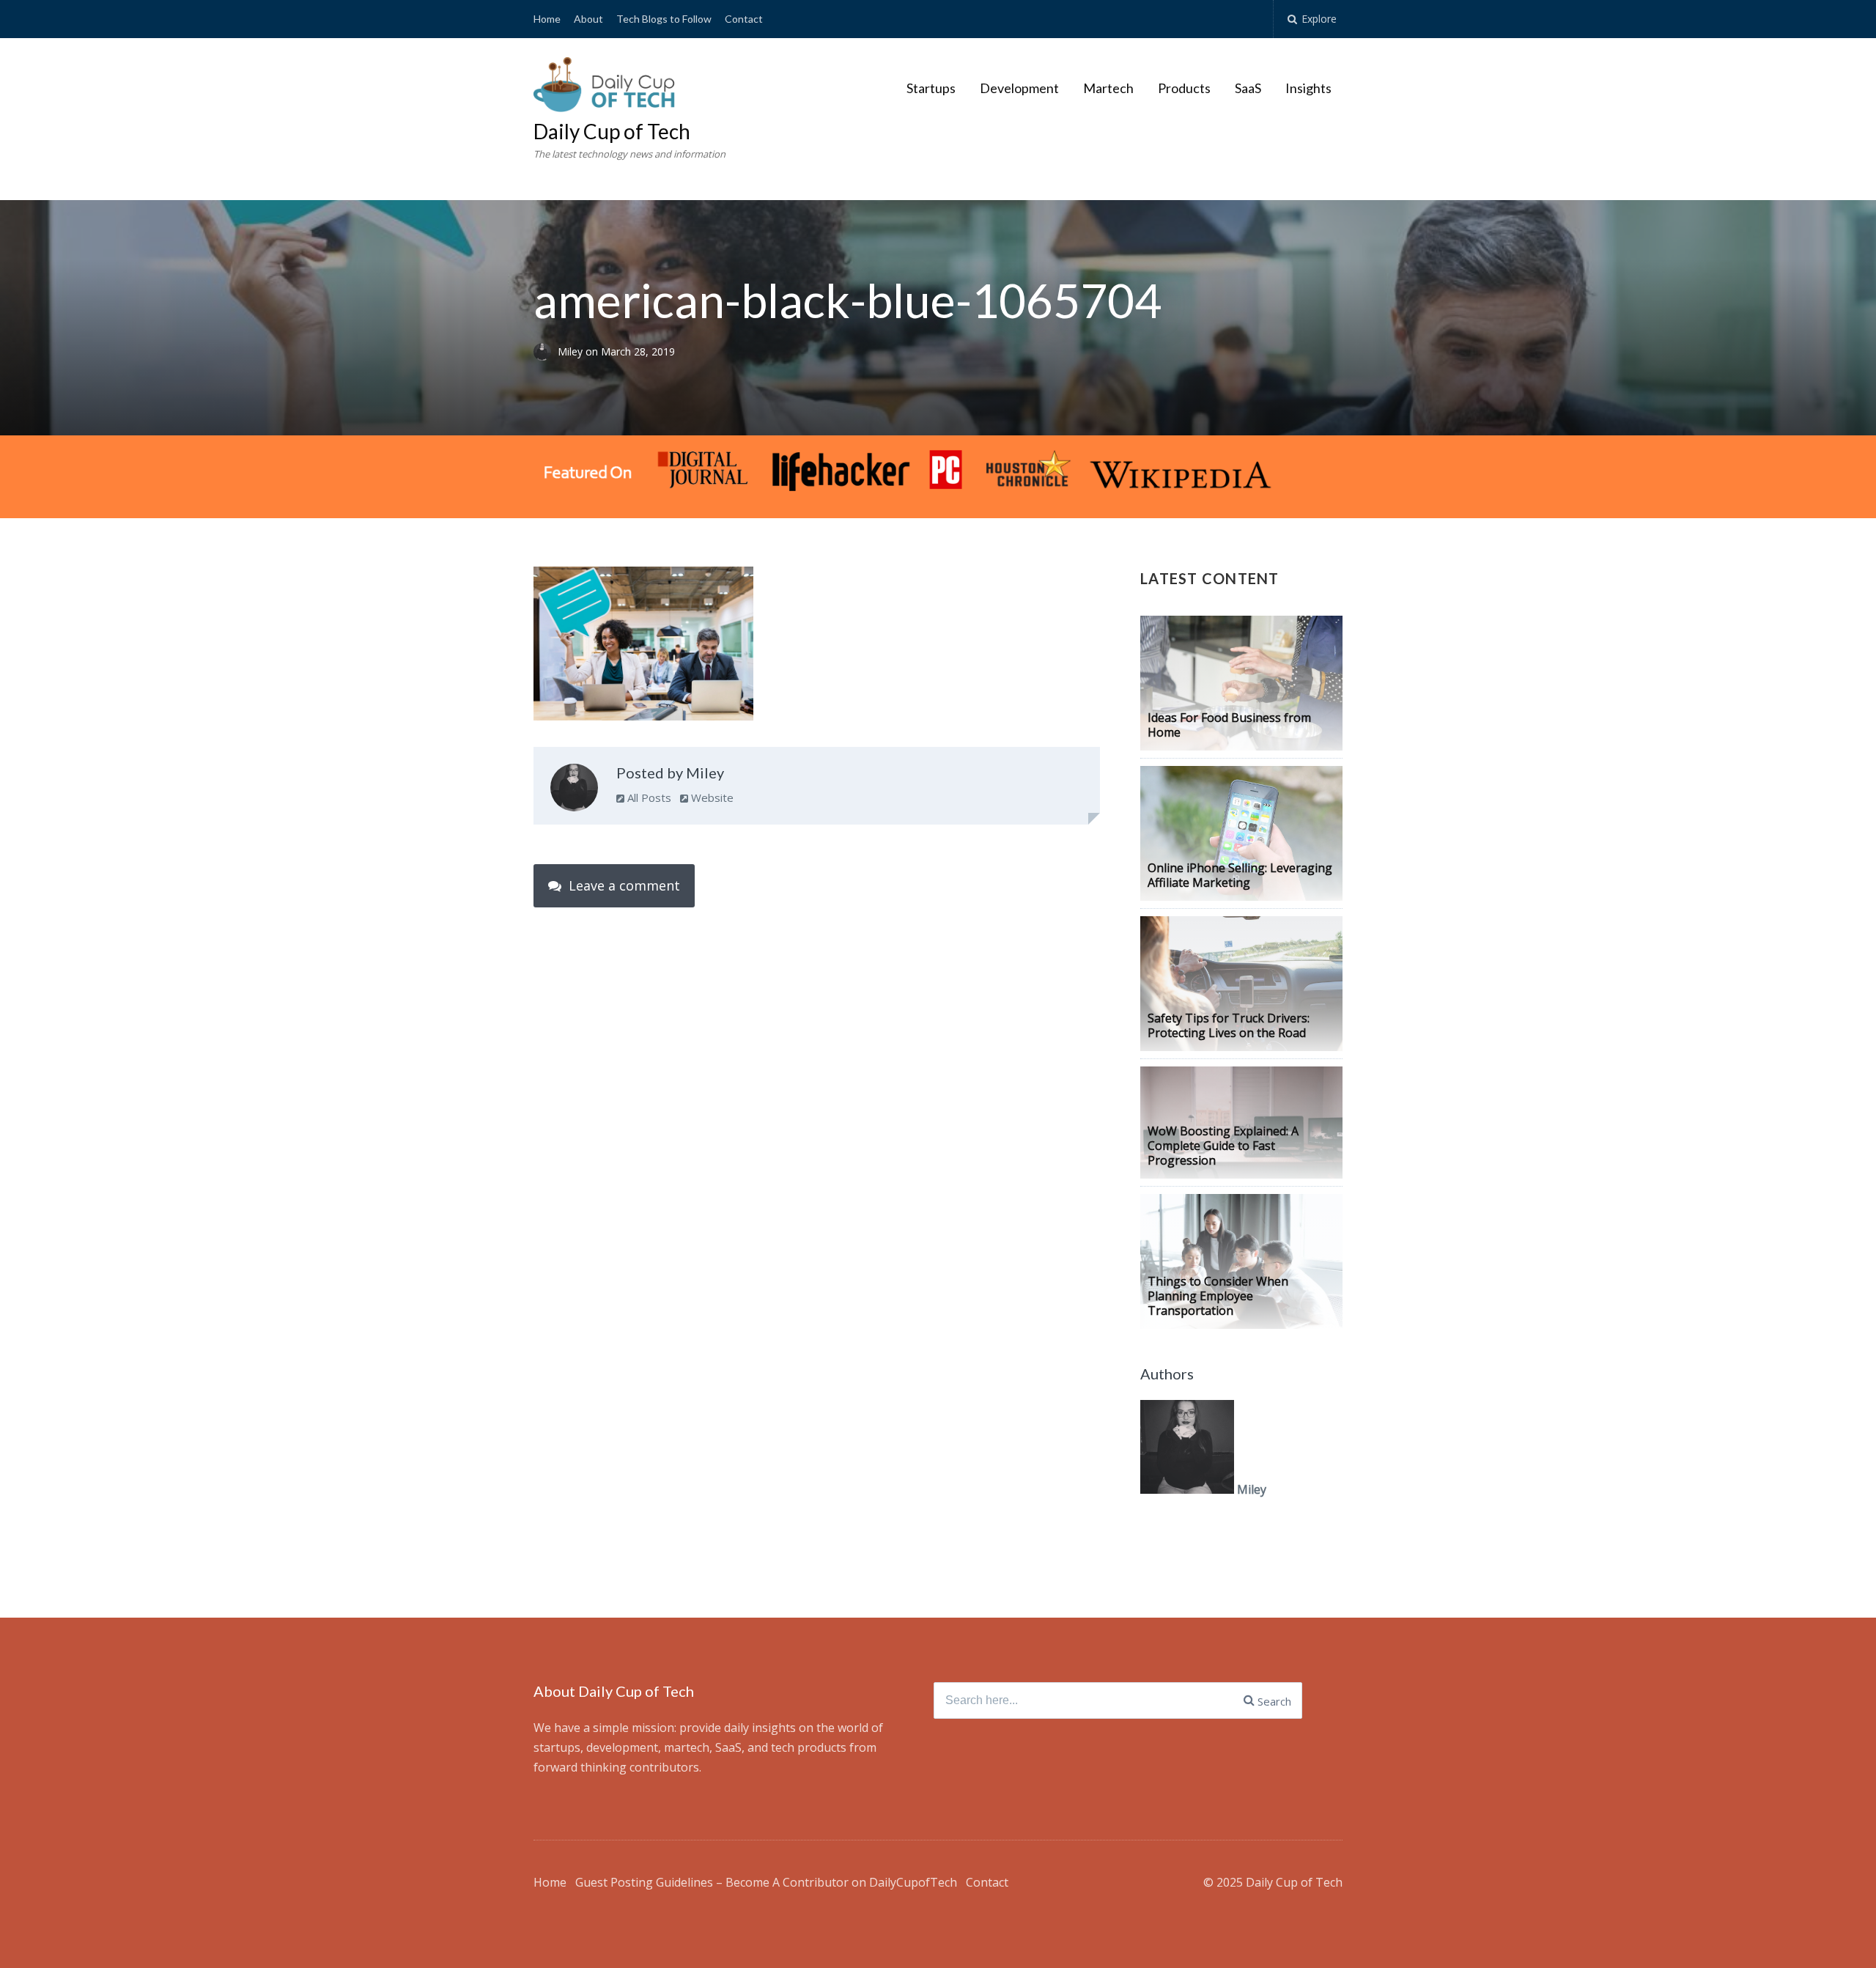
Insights (1308, 88)
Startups (931, 88)
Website (711, 797)
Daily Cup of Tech (612, 131)
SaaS (1248, 88)
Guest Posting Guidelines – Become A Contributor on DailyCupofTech (766, 1882)
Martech (1108, 88)
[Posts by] (546, 351)
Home (547, 19)
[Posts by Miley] (574, 791)
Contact (744, 19)
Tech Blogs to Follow (664, 19)
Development (1019, 88)
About (588, 19)
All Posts (648, 797)
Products (1184, 88)
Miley (572, 351)
